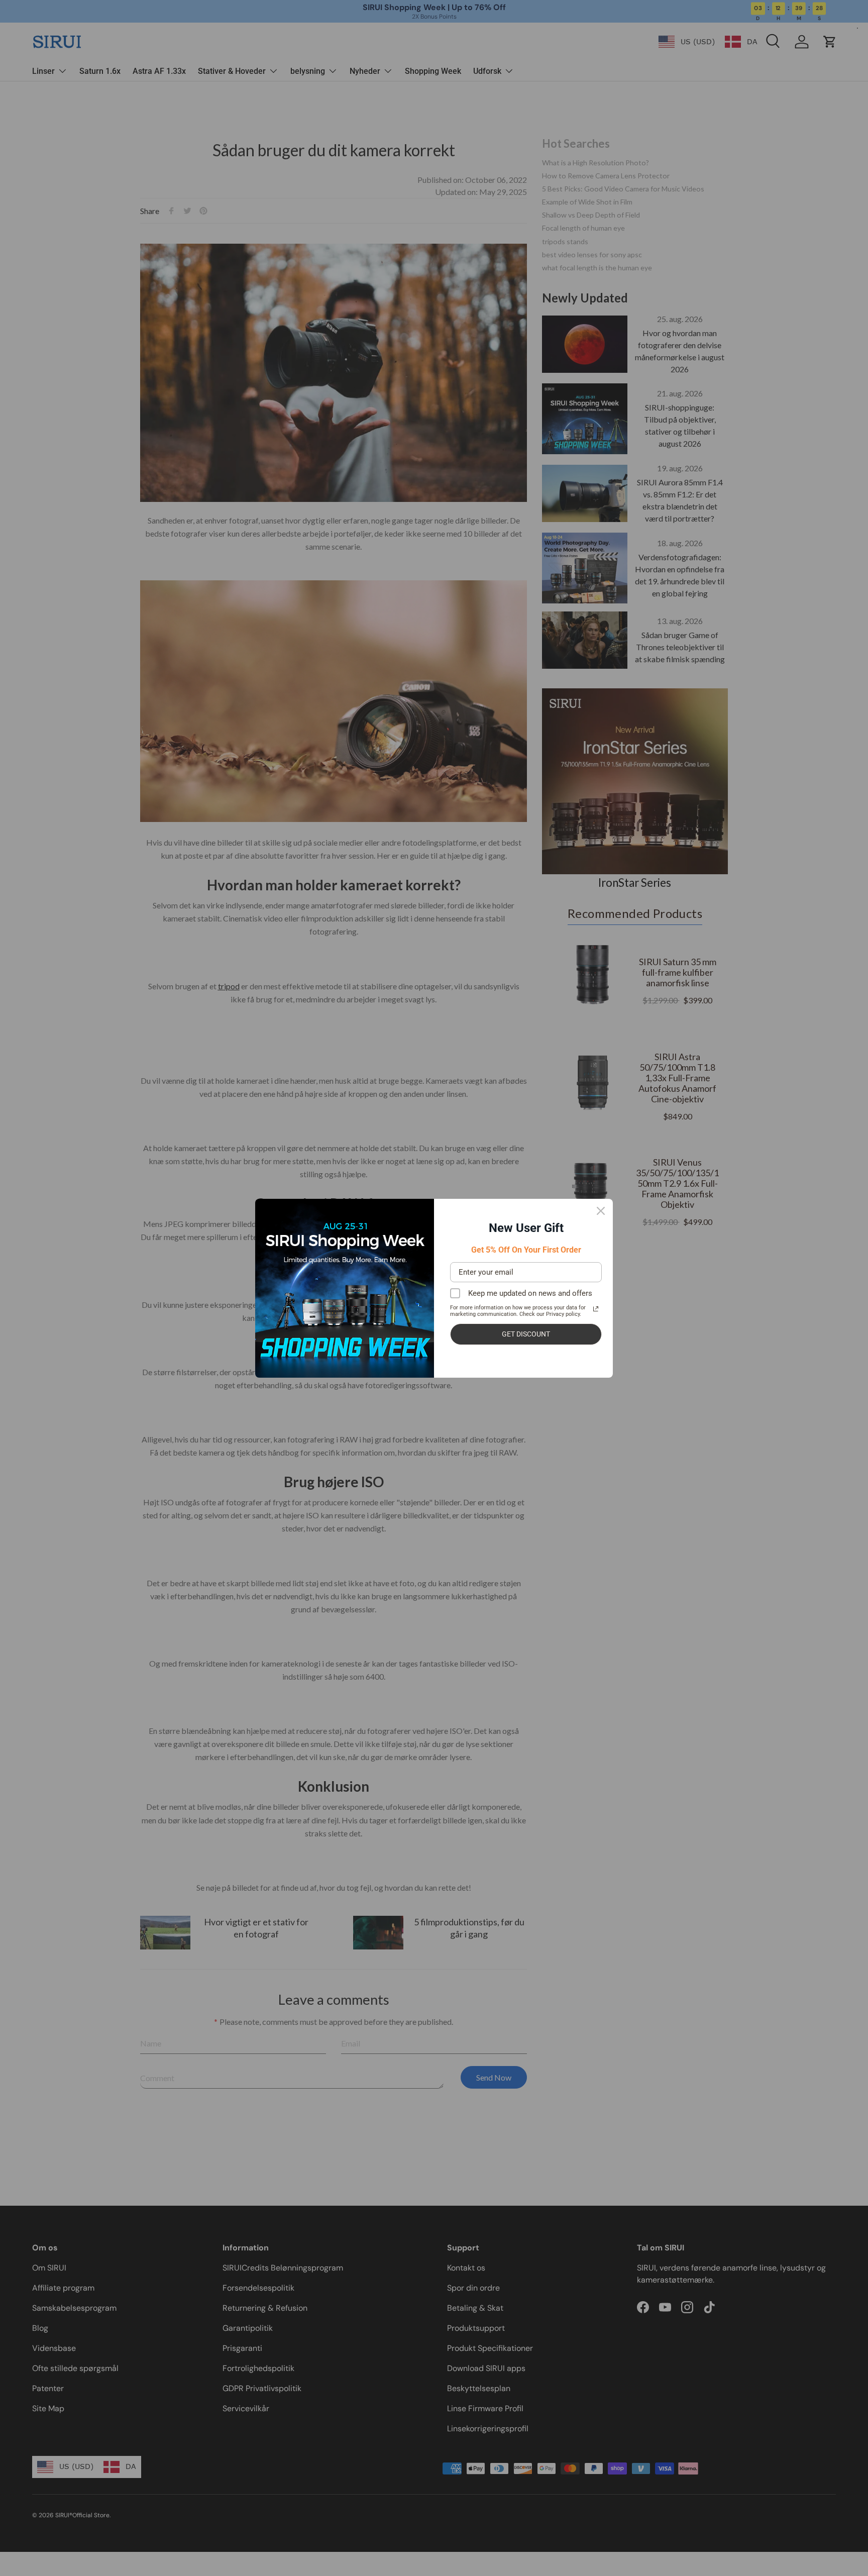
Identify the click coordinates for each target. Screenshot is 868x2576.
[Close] (601, 1211)
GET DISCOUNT (526, 1334)
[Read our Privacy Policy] (596, 1309)
